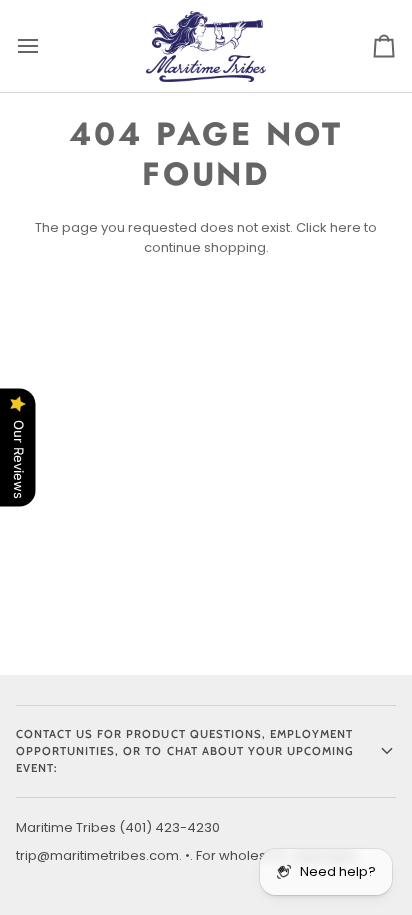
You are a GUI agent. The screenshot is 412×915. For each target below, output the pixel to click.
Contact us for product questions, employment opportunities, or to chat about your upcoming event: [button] (185, 751)
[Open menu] (46, 46)
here (345, 227)
